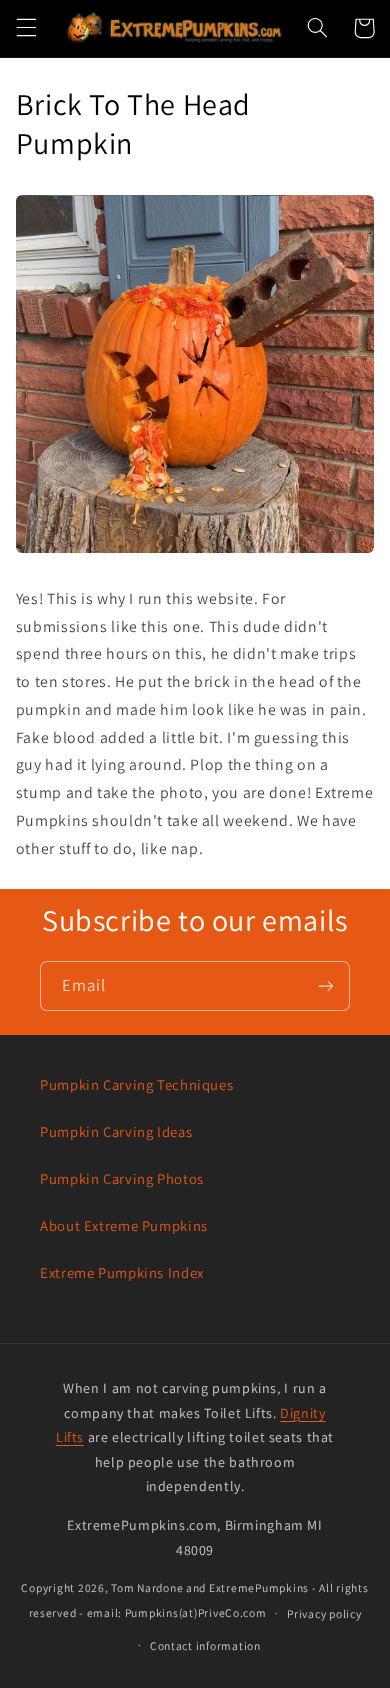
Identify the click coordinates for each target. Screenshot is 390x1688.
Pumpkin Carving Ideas (116, 1131)
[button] (26, 28)
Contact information (205, 1645)
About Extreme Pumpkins (124, 1225)
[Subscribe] (326, 985)
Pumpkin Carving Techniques (136, 1084)
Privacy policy (324, 1613)
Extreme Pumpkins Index (122, 1272)
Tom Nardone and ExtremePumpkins (210, 1587)
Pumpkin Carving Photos (122, 1178)
